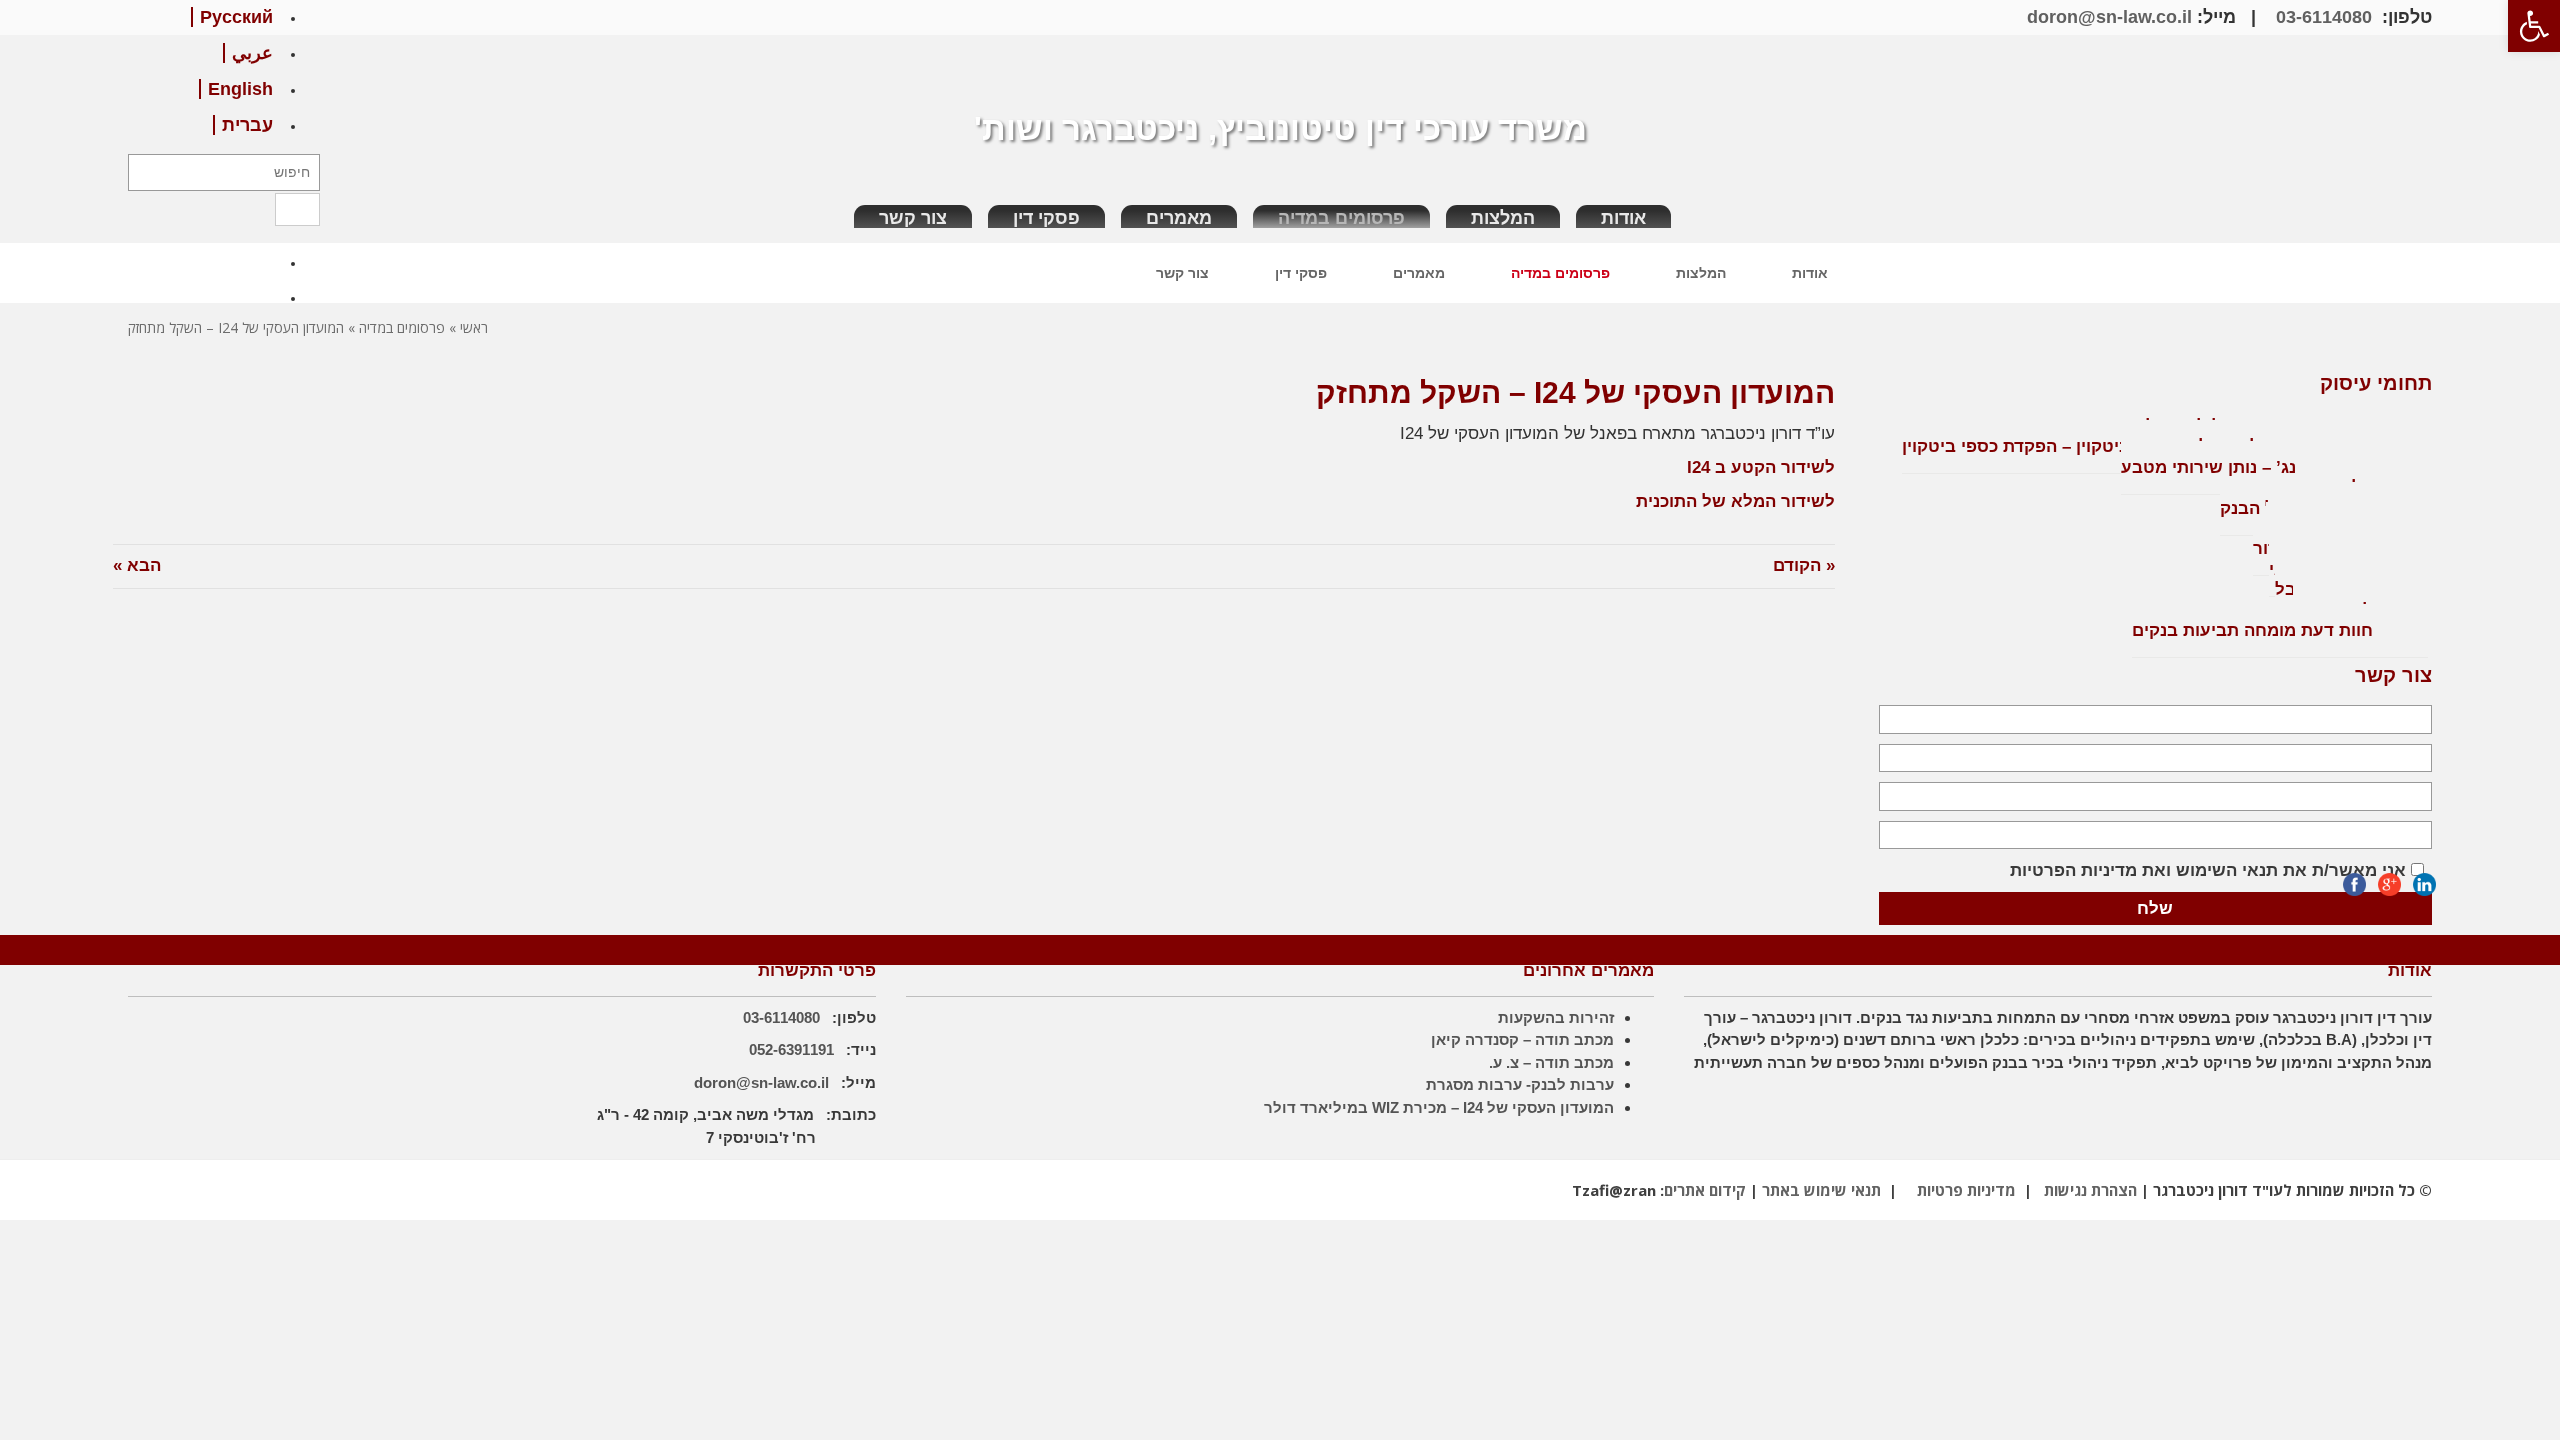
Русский (236, 17)
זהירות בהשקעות (1556, 1017)
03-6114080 (2321, 17)
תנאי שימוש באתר (1821, 1190)
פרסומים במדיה (402, 327)
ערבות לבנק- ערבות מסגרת (1520, 1084)
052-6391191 (793, 1049)
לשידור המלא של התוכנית (1735, 501)
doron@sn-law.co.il (2109, 17)
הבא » (137, 565)
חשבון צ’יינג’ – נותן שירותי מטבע (2247, 467)
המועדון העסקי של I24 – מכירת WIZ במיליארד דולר (1439, 1107)
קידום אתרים (1705, 1190)
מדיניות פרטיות (1966, 1190)
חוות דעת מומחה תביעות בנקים (2252, 630)
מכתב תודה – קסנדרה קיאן (1522, 1039)
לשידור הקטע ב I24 (1761, 467)
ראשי (474, 327)
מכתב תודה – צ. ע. (1551, 1062)
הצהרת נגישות (2090, 1190)
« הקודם (1804, 565)
